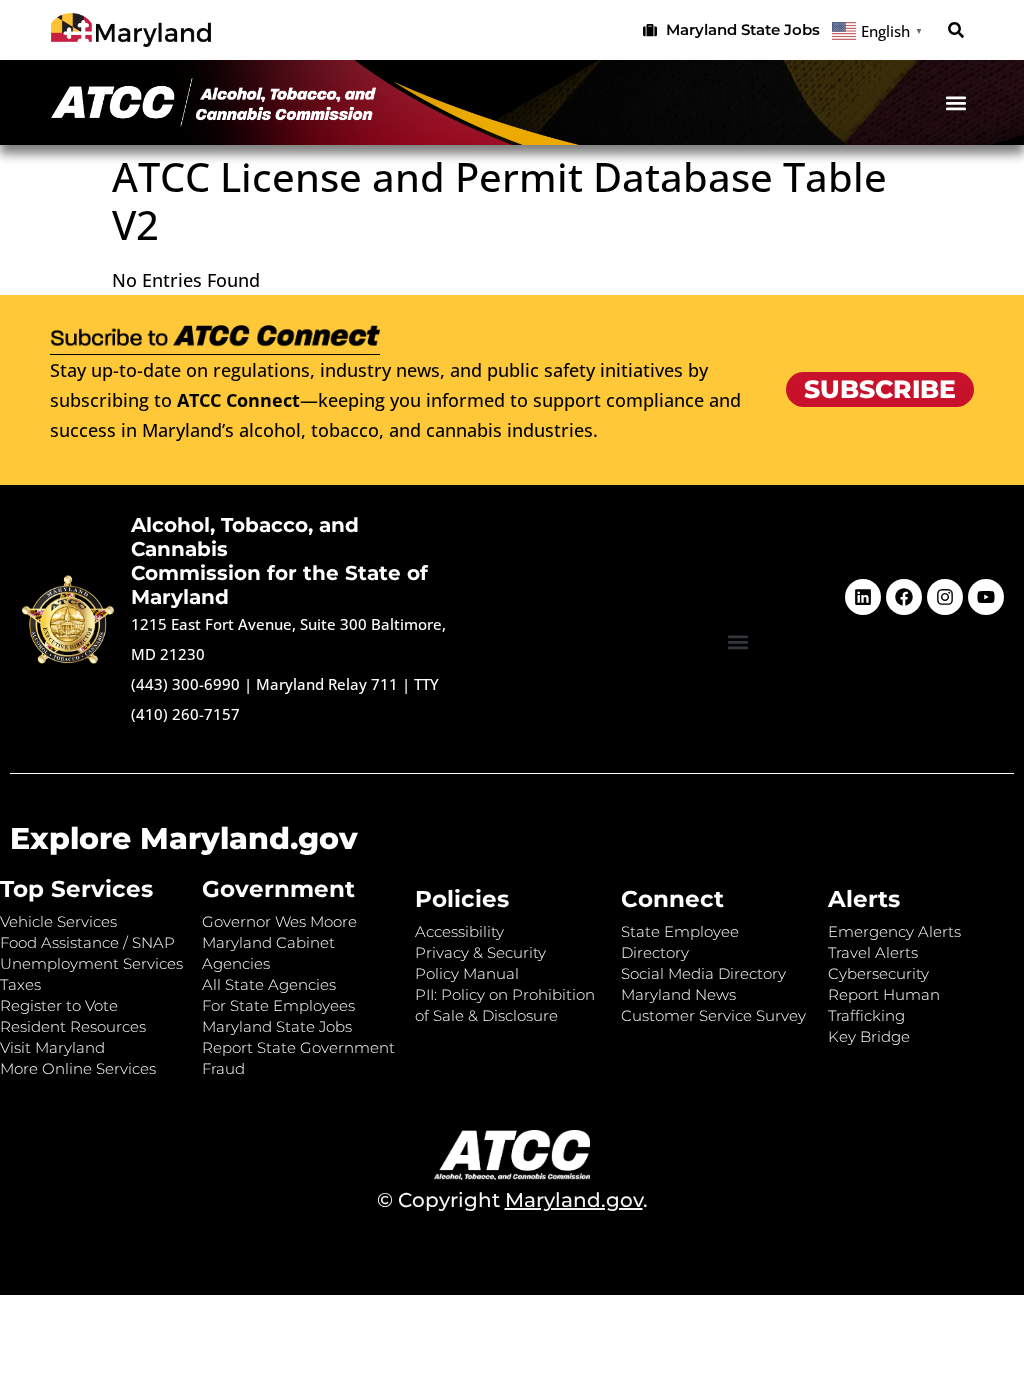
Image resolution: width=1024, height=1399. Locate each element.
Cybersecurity (878, 973)
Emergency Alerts (894, 931)
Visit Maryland (52, 1047)
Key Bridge (869, 1036)
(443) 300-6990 (185, 684)
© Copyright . (512, 1200)
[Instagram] (945, 597)
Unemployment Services (91, 963)
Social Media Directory (703, 973)
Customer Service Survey (713, 1015)
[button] (956, 30)
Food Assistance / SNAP (87, 942)
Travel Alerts (873, 952)
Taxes (20, 984)
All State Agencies (269, 984)
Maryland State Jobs (277, 1026)
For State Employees (278, 1005)
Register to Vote (59, 1005)
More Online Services (78, 1068)
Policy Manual (467, 973)
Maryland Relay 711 (329, 684)
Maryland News (678, 994)
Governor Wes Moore (279, 921)
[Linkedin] (863, 597)
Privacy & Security (480, 952)
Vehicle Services (58, 921)
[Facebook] (904, 597)
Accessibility (459, 931)
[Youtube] (986, 597)
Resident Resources (73, 1026)
